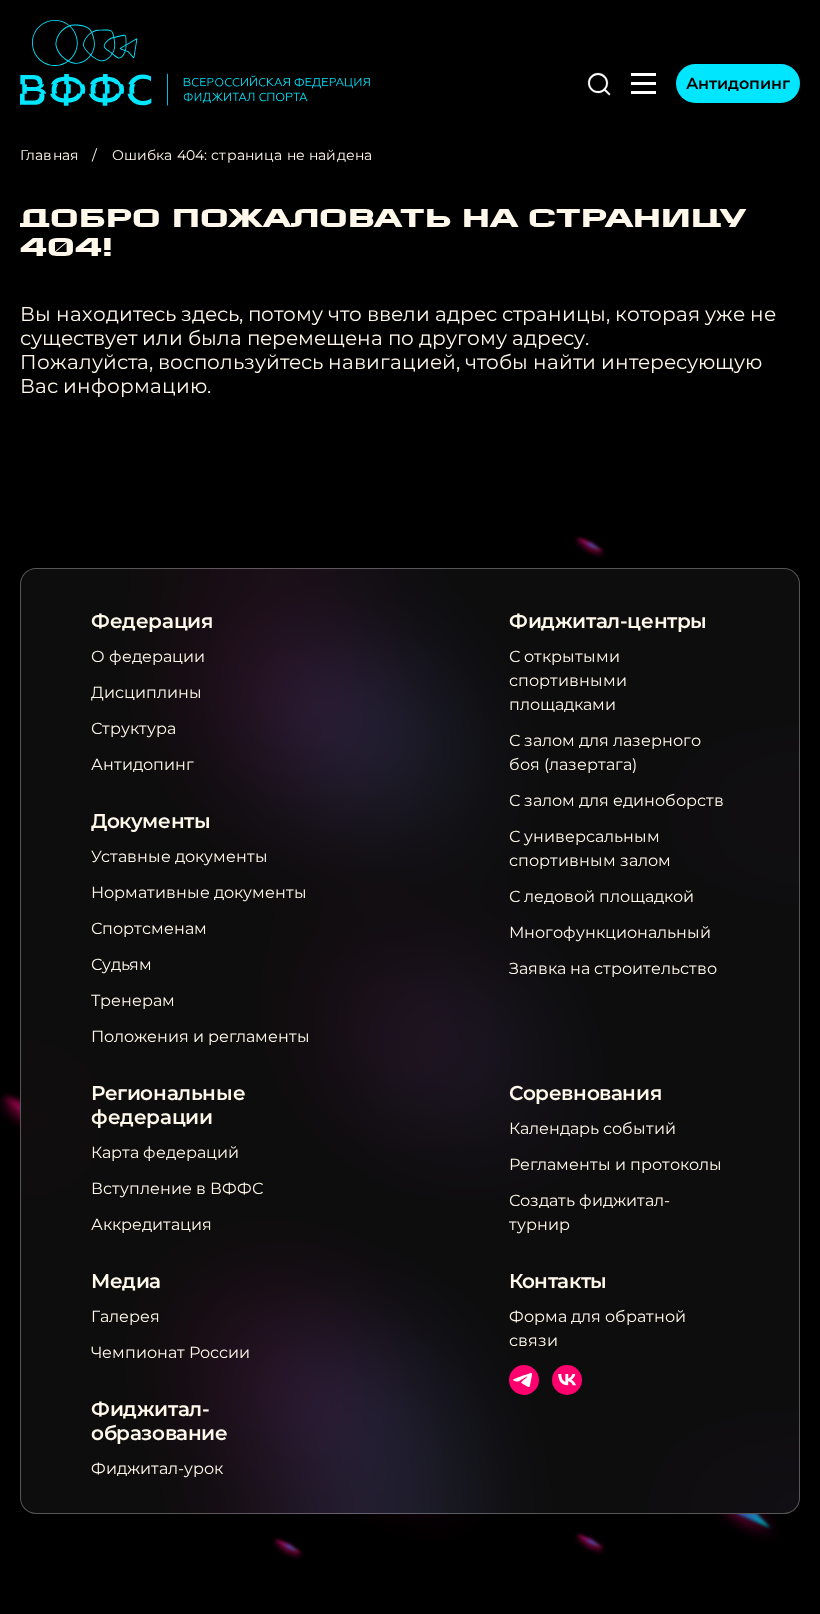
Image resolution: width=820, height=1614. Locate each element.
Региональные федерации (168, 1105)
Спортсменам (149, 928)
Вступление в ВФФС (177, 1188)
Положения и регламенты (200, 1036)
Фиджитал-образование (159, 1421)
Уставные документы (179, 856)
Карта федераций (165, 1152)
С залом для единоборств (616, 800)
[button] (599, 84)
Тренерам (133, 1000)
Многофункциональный (610, 932)
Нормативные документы (199, 892)
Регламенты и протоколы (615, 1164)
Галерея (125, 1316)
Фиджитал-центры (608, 621)
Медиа (126, 1281)
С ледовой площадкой (601, 896)
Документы (150, 821)
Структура (133, 728)
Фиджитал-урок (157, 1468)
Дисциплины (146, 692)
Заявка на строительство (613, 968)
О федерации (148, 656)
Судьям (121, 964)
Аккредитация (151, 1224)
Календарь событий (592, 1128)
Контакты (558, 1281)
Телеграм (524, 1380)
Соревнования (585, 1093)
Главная (49, 155)
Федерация (151, 621)
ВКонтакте (567, 1380)
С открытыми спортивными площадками (568, 680)
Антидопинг (738, 83)
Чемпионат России (170, 1352)
